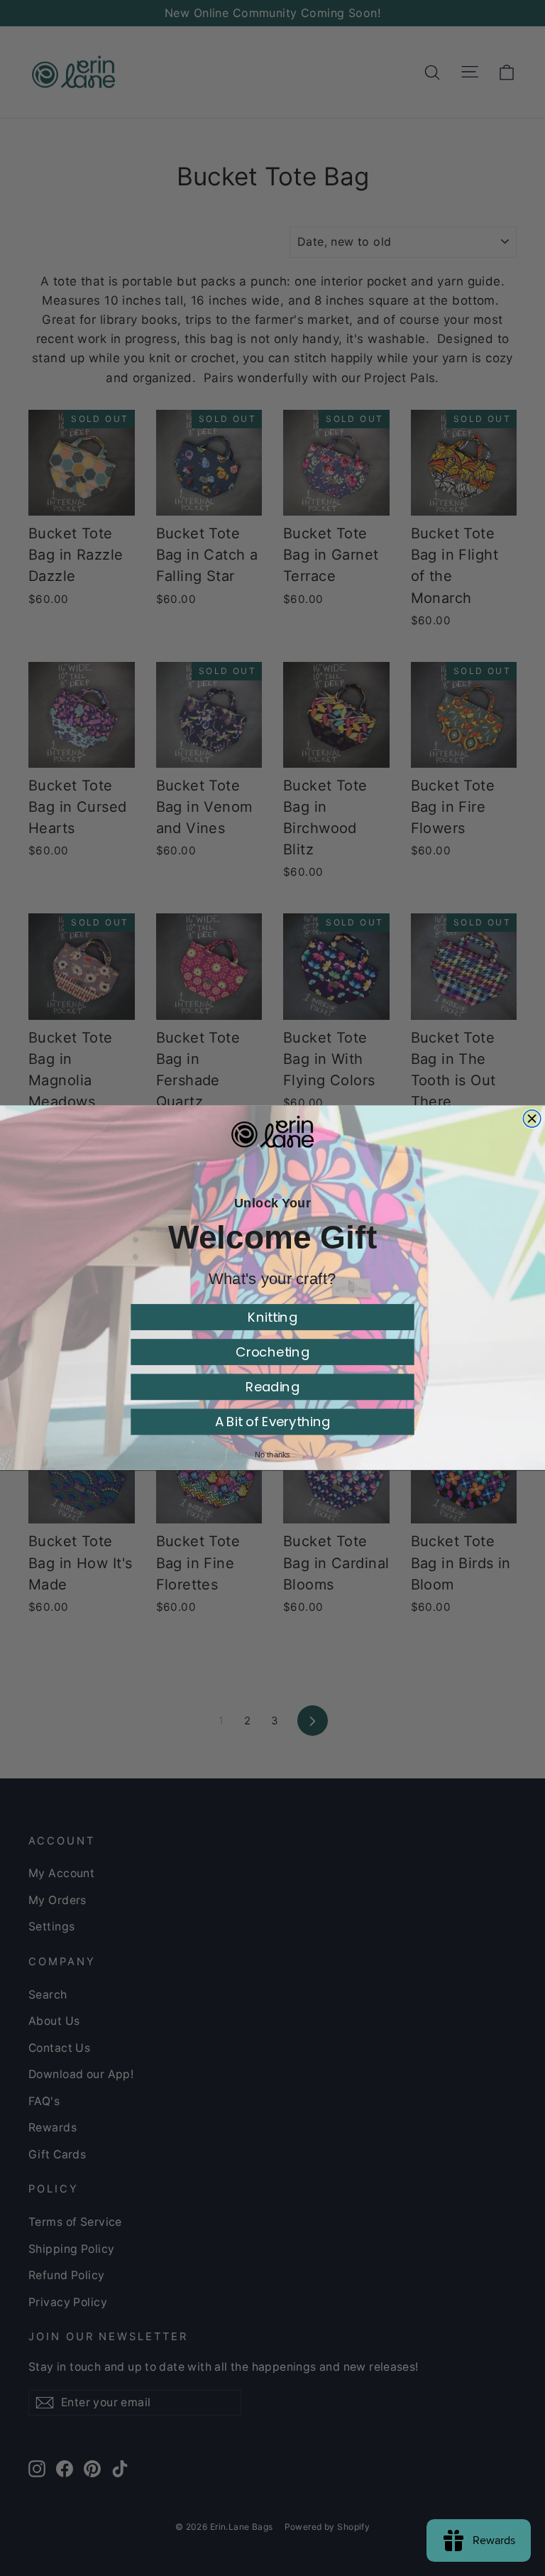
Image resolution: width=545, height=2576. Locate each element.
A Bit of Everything (273, 1422)
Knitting (272, 1317)
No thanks (272, 1455)
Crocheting (272, 1352)
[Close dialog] (532, 1119)
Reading (272, 1387)
